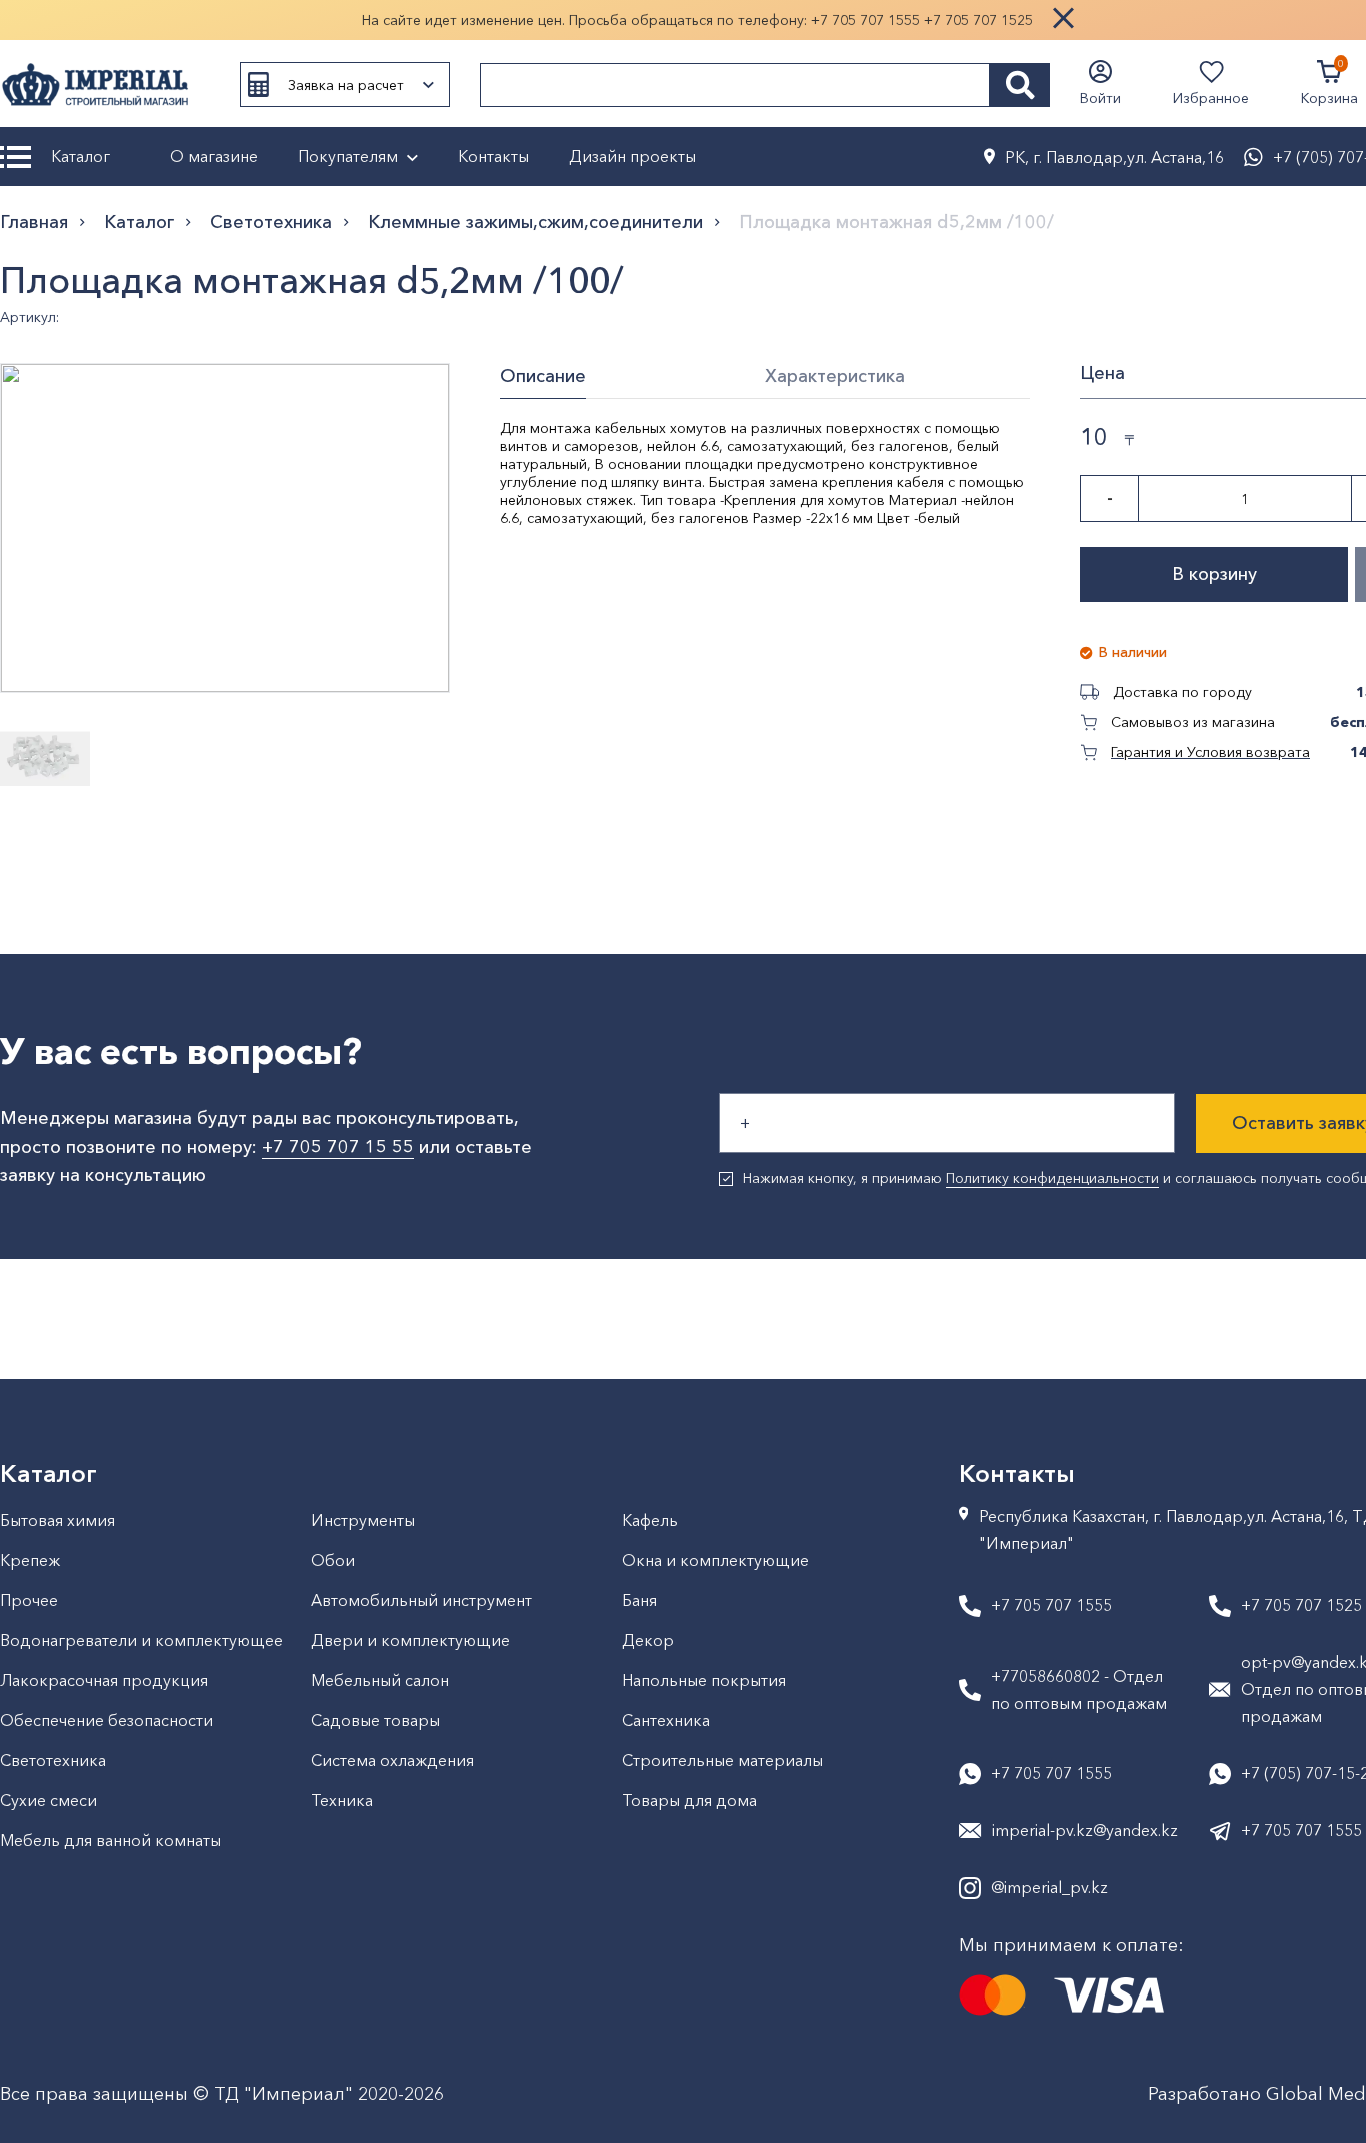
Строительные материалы (722, 1760)
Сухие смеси (48, 1800)
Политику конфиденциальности (1052, 1178)
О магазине (214, 156)
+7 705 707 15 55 (338, 1147)
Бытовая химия (57, 1520)
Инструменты (363, 1520)
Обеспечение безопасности (106, 1720)
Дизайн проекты (632, 156)
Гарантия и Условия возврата (1210, 752)
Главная (34, 222)
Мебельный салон (380, 1680)
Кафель (650, 1520)
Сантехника (666, 1720)
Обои (333, 1560)
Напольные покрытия (704, 1680)
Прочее (29, 1600)
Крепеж (30, 1560)
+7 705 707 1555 (865, 20)
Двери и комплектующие (410, 1640)
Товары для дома (689, 1800)
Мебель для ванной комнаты (110, 1840)
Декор (648, 1640)
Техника (342, 1800)
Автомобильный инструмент (421, 1600)
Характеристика (835, 376)
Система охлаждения (392, 1760)
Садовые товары (375, 1720)
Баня (639, 1600)
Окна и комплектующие (715, 1560)
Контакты (493, 156)
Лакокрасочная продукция (104, 1680)
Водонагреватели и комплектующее (141, 1640)
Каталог (80, 156)
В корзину (1214, 574)
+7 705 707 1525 (978, 20)
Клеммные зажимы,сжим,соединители (535, 222)
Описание (543, 376)
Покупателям (348, 156)
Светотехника (271, 222)
